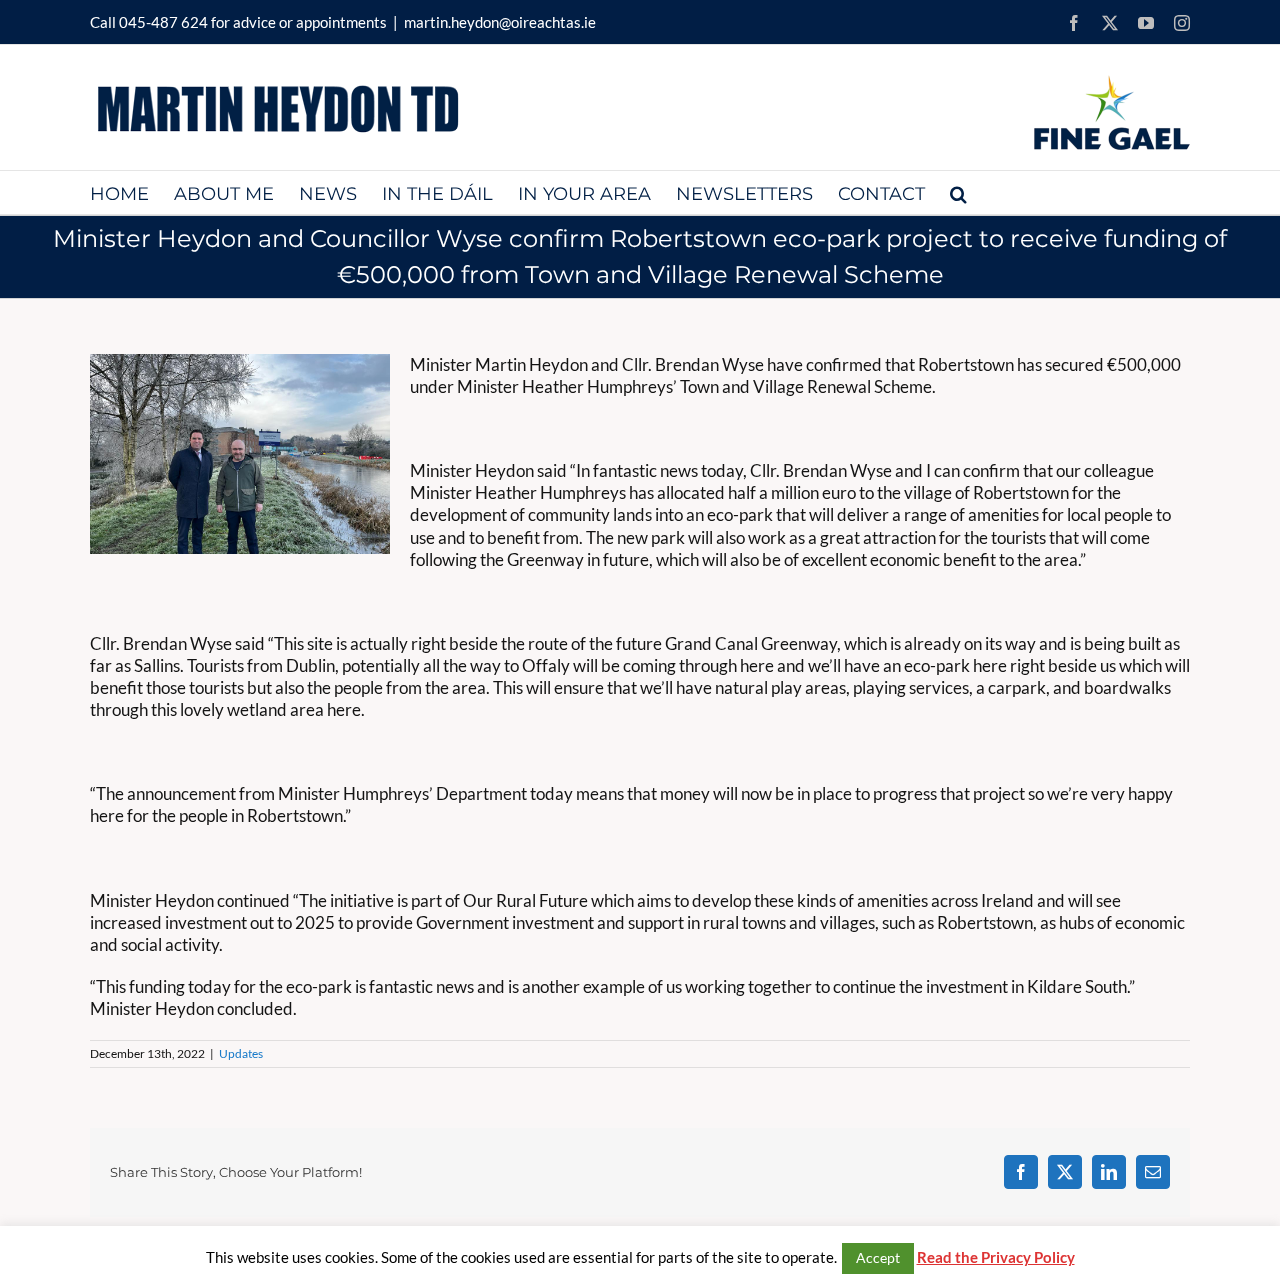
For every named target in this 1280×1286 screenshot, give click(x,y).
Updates (241, 1053)
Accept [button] (878, 1257)
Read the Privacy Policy (996, 1257)
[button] (958, 192)
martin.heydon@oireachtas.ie (500, 22)
